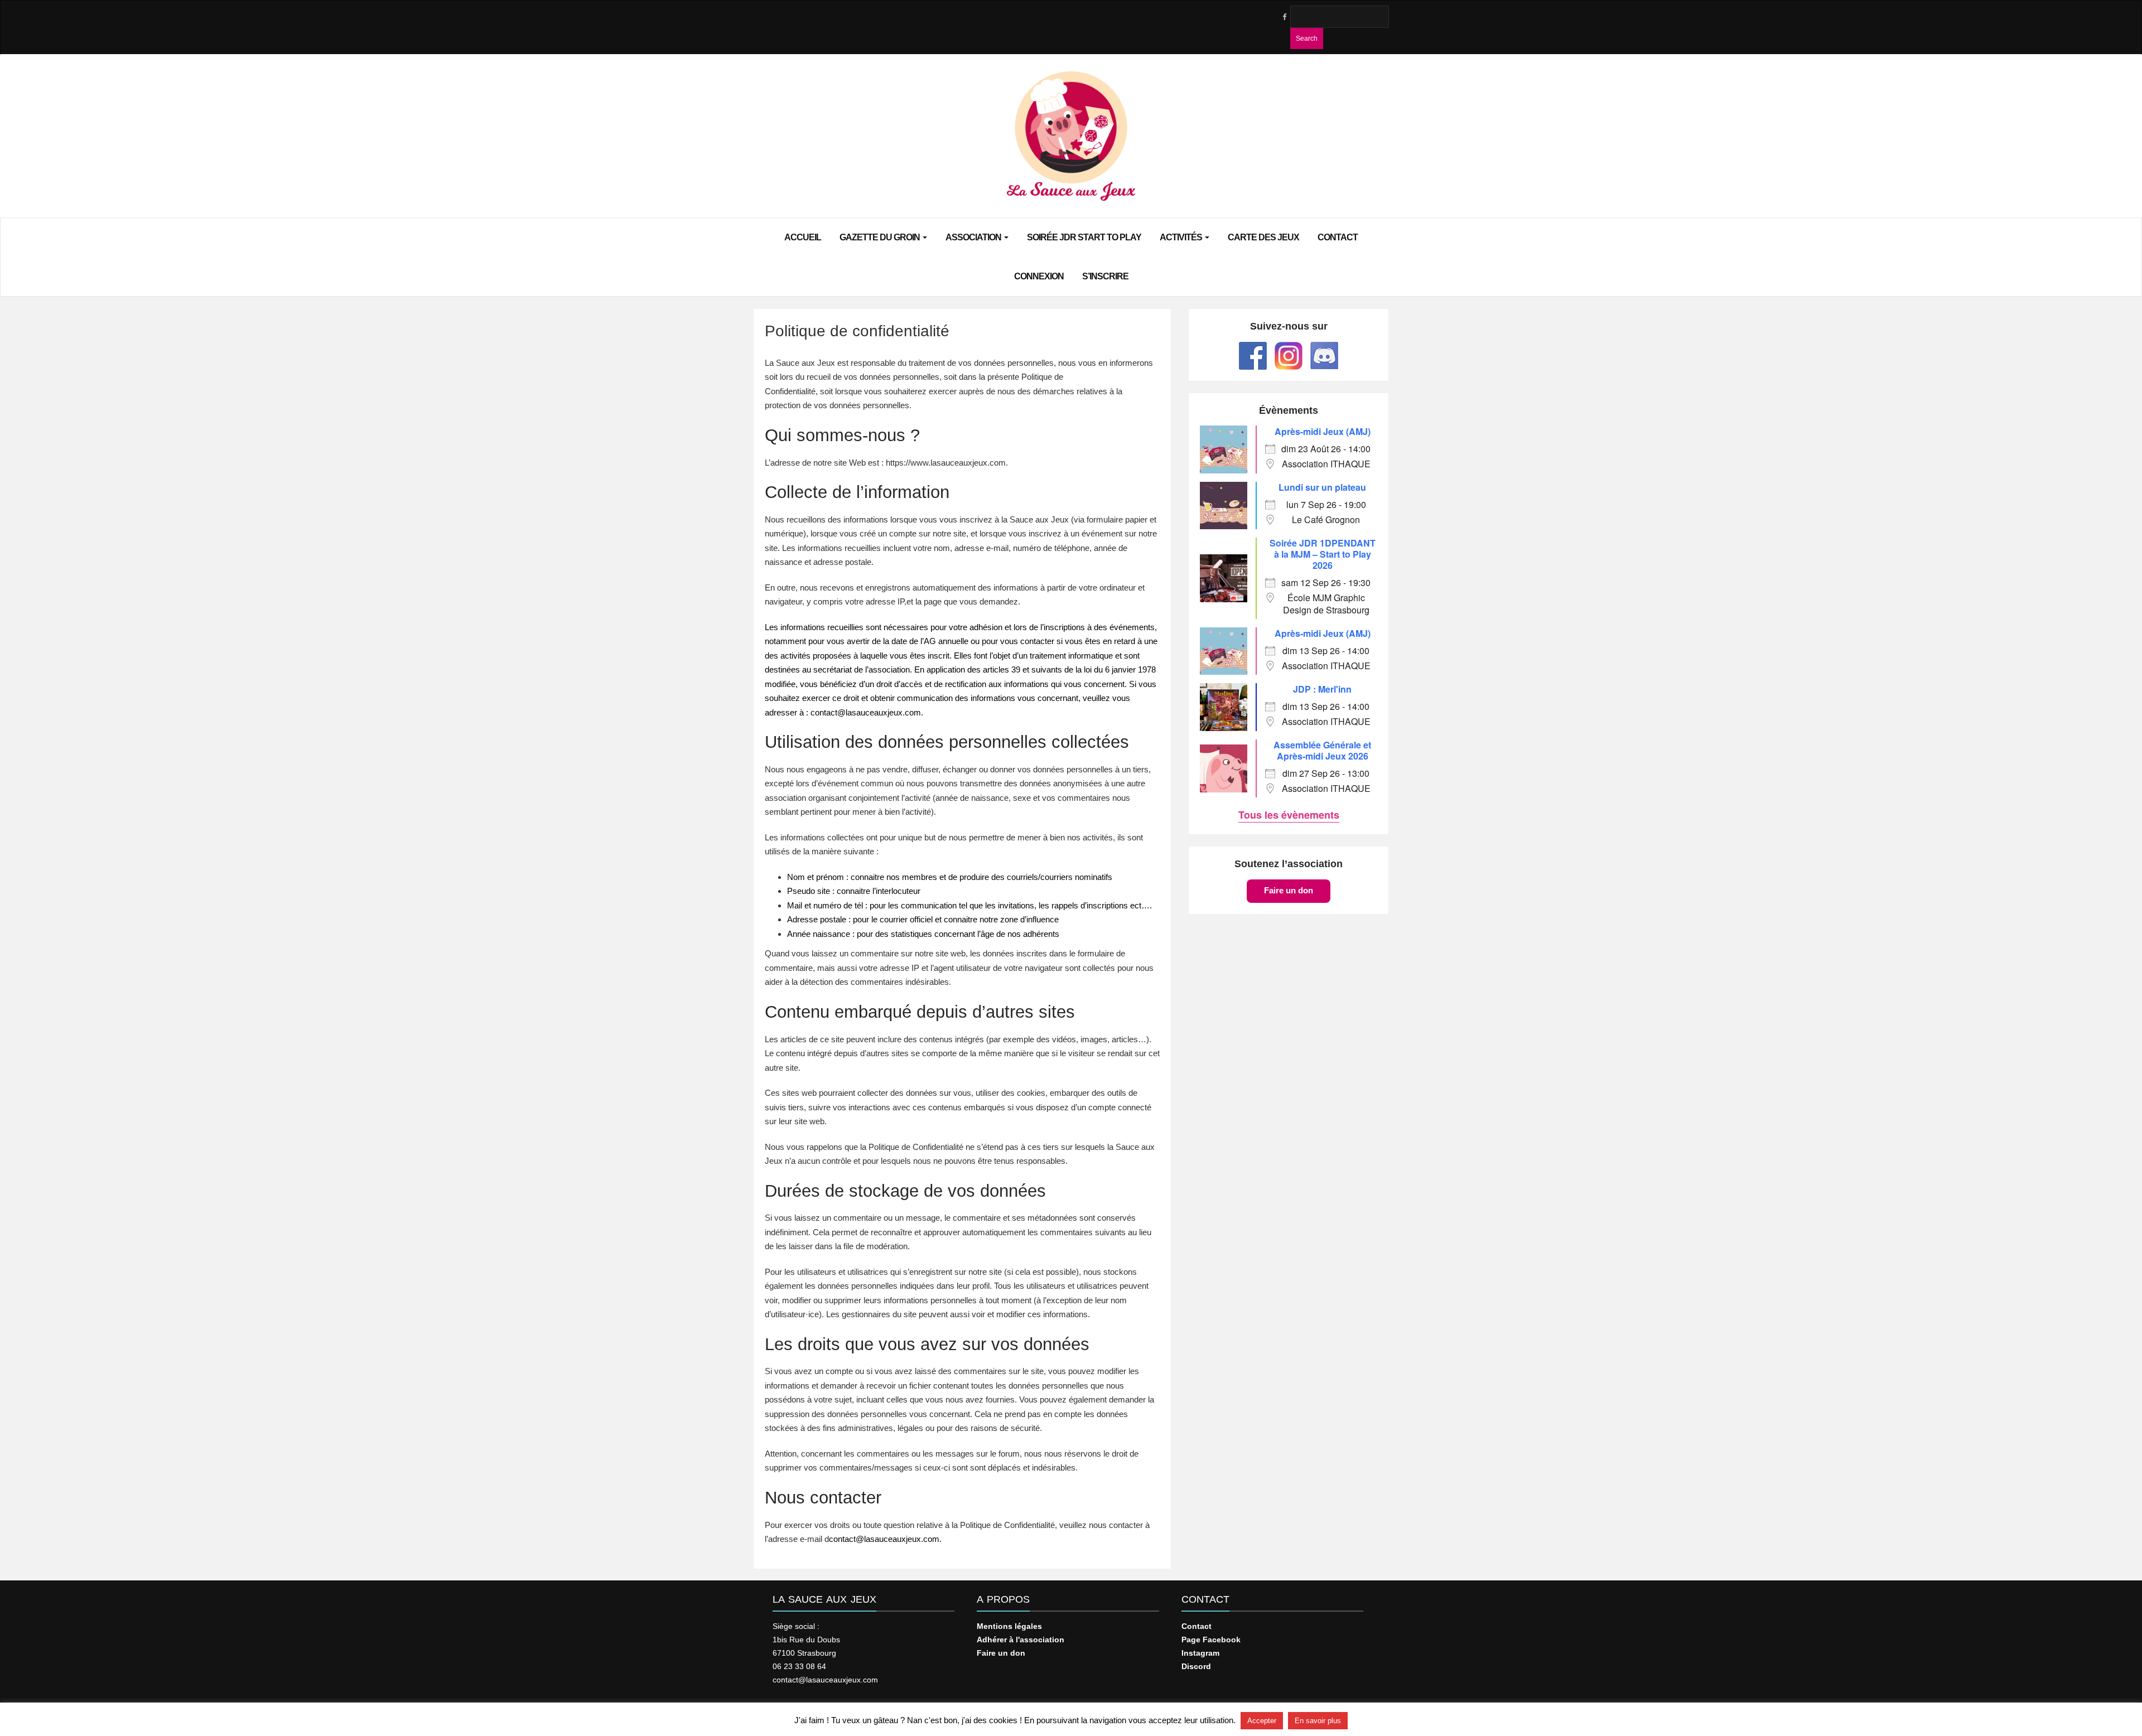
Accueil (803, 237)
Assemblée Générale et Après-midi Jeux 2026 (1322, 750)
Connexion (1039, 276)
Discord (1196, 1666)
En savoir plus (1318, 1721)
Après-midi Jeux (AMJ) (1323, 431)
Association (974, 237)
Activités (1182, 237)
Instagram (1200, 1653)
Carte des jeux (1263, 237)
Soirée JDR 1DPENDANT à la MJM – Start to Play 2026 (1323, 554)
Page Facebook (1211, 1640)
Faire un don (1289, 890)
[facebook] (1284, 17)
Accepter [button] (1262, 1721)
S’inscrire (1105, 276)
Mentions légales (1009, 1626)
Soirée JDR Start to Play (1084, 237)
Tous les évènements (1289, 815)
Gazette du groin (881, 237)
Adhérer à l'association (1021, 1640)
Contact (1338, 237)
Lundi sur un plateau (1322, 487)
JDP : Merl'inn (1322, 689)
